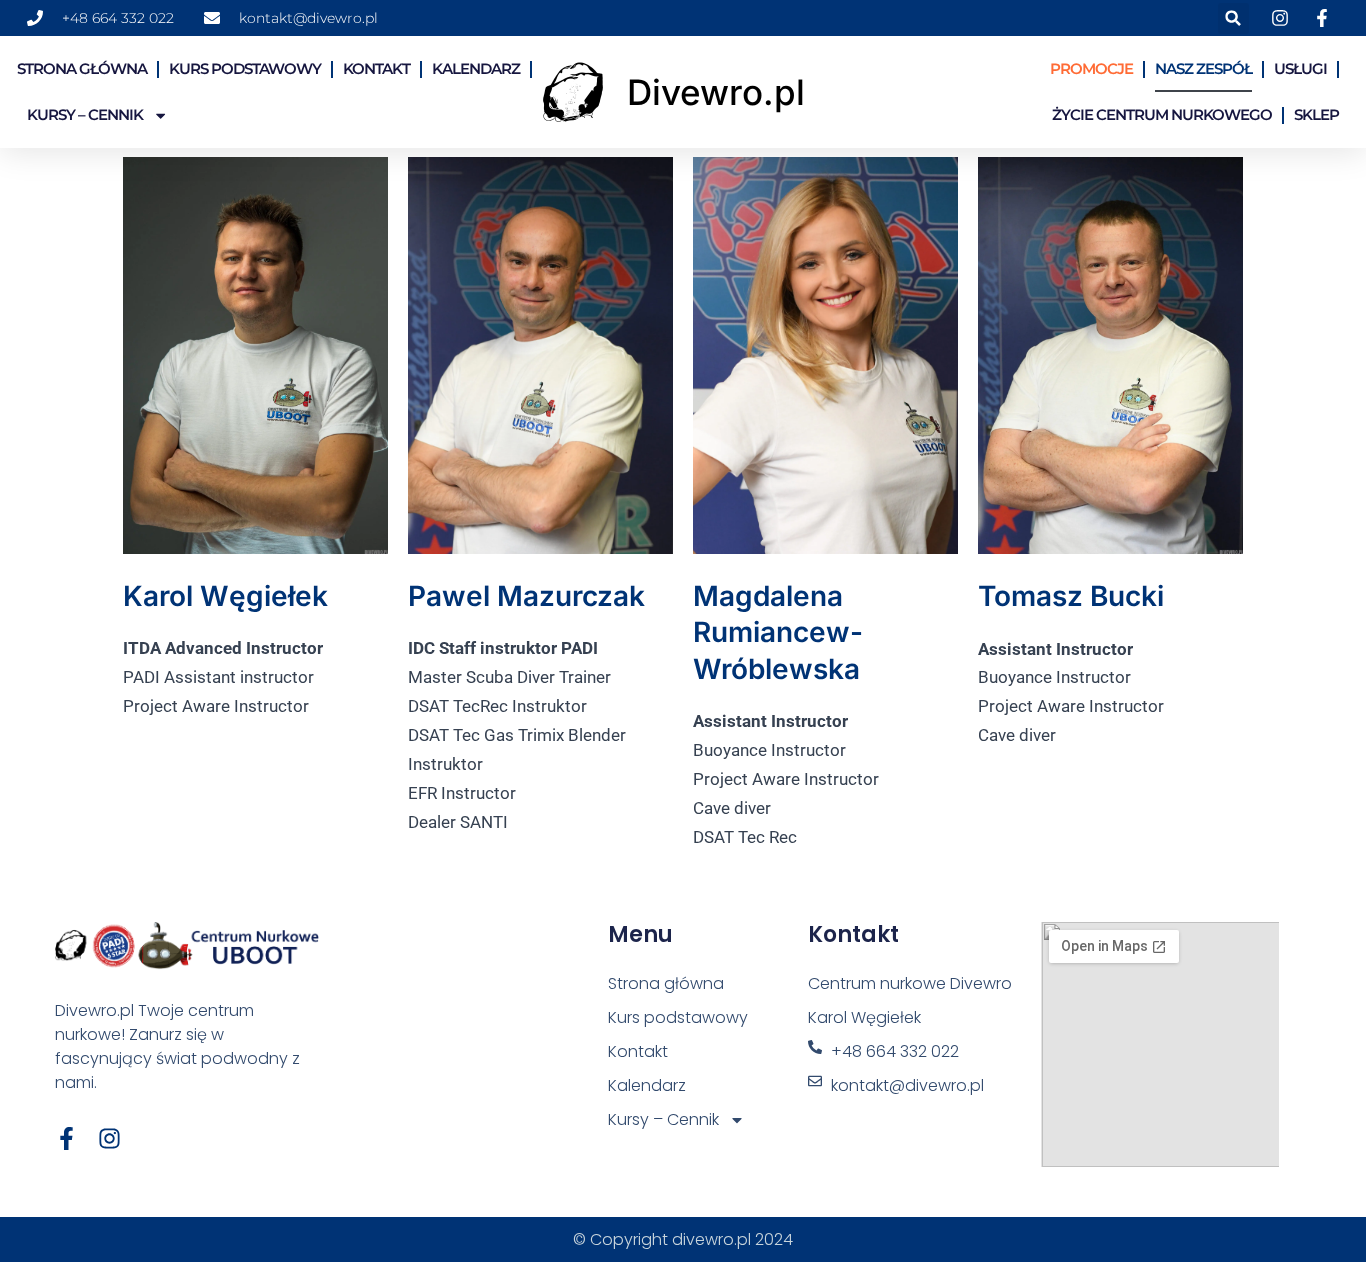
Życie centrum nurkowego (1162, 114)
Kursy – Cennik (85, 114)
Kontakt (376, 68)
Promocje (1091, 68)
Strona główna (82, 68)
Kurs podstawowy (245, 68)
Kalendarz (476, 68)
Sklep (1316, 114)
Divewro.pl (716, 92)
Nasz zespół (1203, 68)
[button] (1233, 18)
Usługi (1300, 68)
